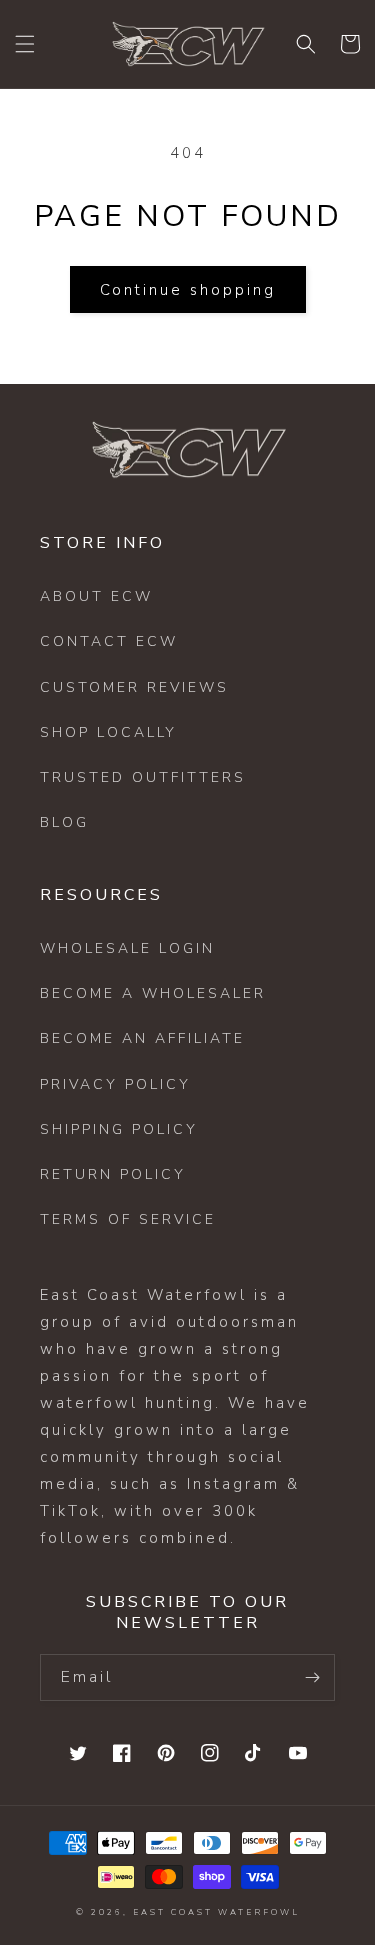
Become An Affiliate (142, 1038)
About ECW (96, 596)
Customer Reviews (134, 687)
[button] (25, 44)
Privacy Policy (115, 1084)
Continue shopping (188, 290)
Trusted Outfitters (143, 777)
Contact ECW (109, 641)
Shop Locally (108, 732)
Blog (64, 822)
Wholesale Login (127, 948)
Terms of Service (128, 1219)
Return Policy (113, 1174)
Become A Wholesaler (153, 993)
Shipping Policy (119, 1129)
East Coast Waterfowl (216, 1912)
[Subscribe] (312, 1677)
